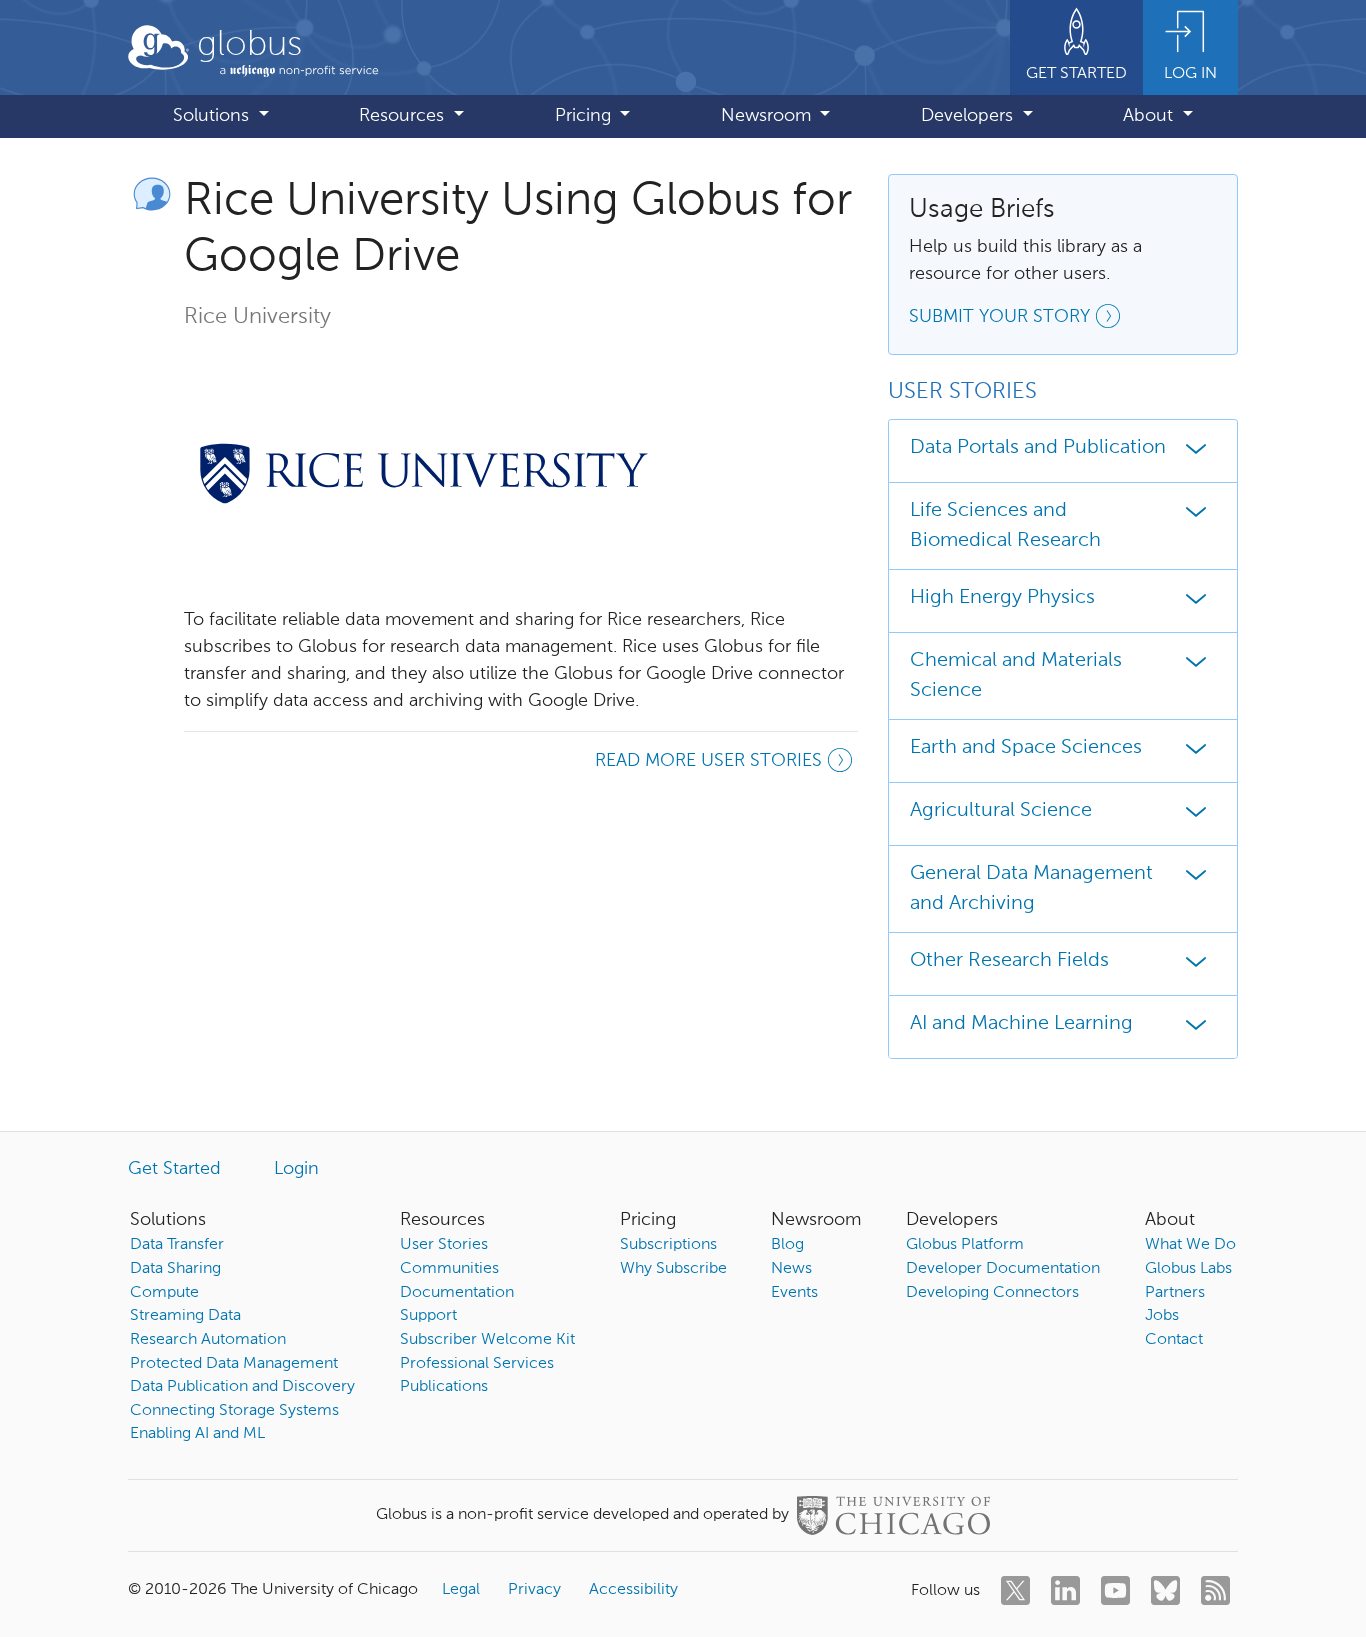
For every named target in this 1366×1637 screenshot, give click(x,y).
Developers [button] (969, 116)
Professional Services (477, 1364)
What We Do (1190, 1245)
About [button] (1150, 116)
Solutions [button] (213, 116)
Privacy (534, 1590)
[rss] (1215, 1590)
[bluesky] (1165, 1590)
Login (296, 1169)
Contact (1174, 1340)
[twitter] (1015, 1590)
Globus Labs (1188, 1269)
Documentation (457, 1293)
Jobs (1162, 1316)
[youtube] (1115, 1590)
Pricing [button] (585, 116)
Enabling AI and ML (197, 1434)
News (791, 1269)
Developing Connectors (992, 1293)
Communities (449, 1269)
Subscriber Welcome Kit (487, 1340)
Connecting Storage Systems (234, 1411)
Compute (164, 1293)
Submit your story (999, 317)
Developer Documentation (1003, 1269)
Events (794, 1293)
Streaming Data (185, 1316)
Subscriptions (668, 1245)
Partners (1175, 1293)
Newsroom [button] (768, 116)
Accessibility (633, 1590)
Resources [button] (404, 116)
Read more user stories (708, 761)
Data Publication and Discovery (242, 1387)
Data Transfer (177, 1245)
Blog (787, 1245)
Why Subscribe (673, 1269)
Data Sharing (175, 1269)
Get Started (174, 1169)
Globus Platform (965, 1245)
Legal (461, 1590)
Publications (444, 1387)
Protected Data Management (234, 1364)
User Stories (444, 1245)
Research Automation (208, 1340)
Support (428, 1316)
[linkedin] (1065, 1590)
